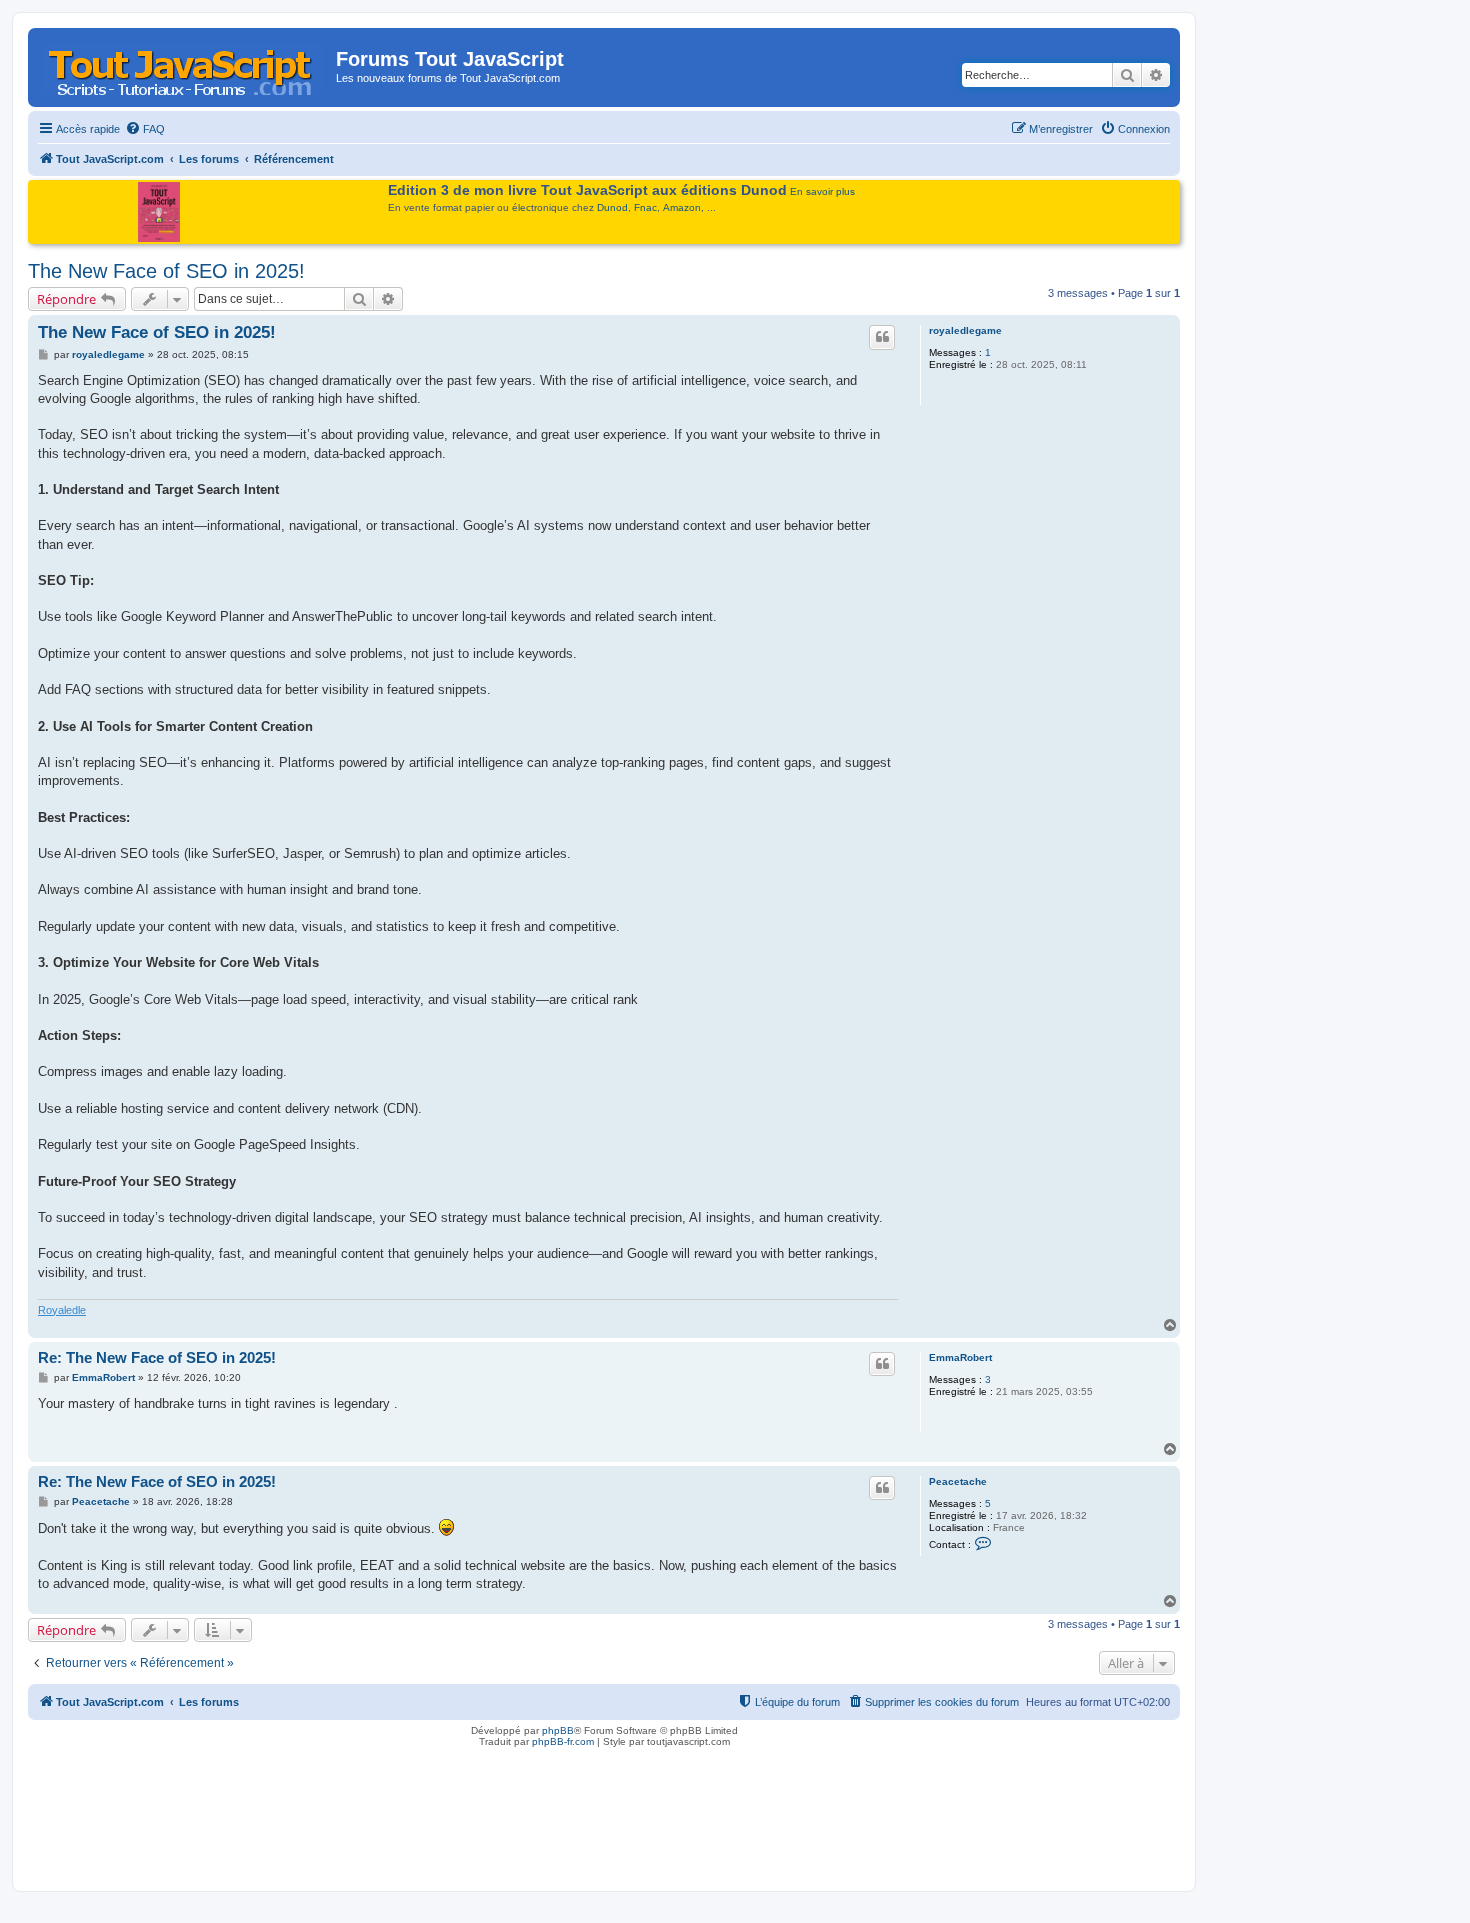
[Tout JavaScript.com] (184, 65)
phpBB (558, 1730)
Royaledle (62, 1310)
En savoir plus (822, 191)
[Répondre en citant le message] (882, 337)
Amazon (682, 207)
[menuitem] (145, 129)
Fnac (645, 207)
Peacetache (958, 1481)
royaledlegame (965, 330)
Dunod (612, 207)
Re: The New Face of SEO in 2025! (157, 1357)
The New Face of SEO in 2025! (166, 271)
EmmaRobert (960, 1357)
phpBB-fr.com (563, 1741)
